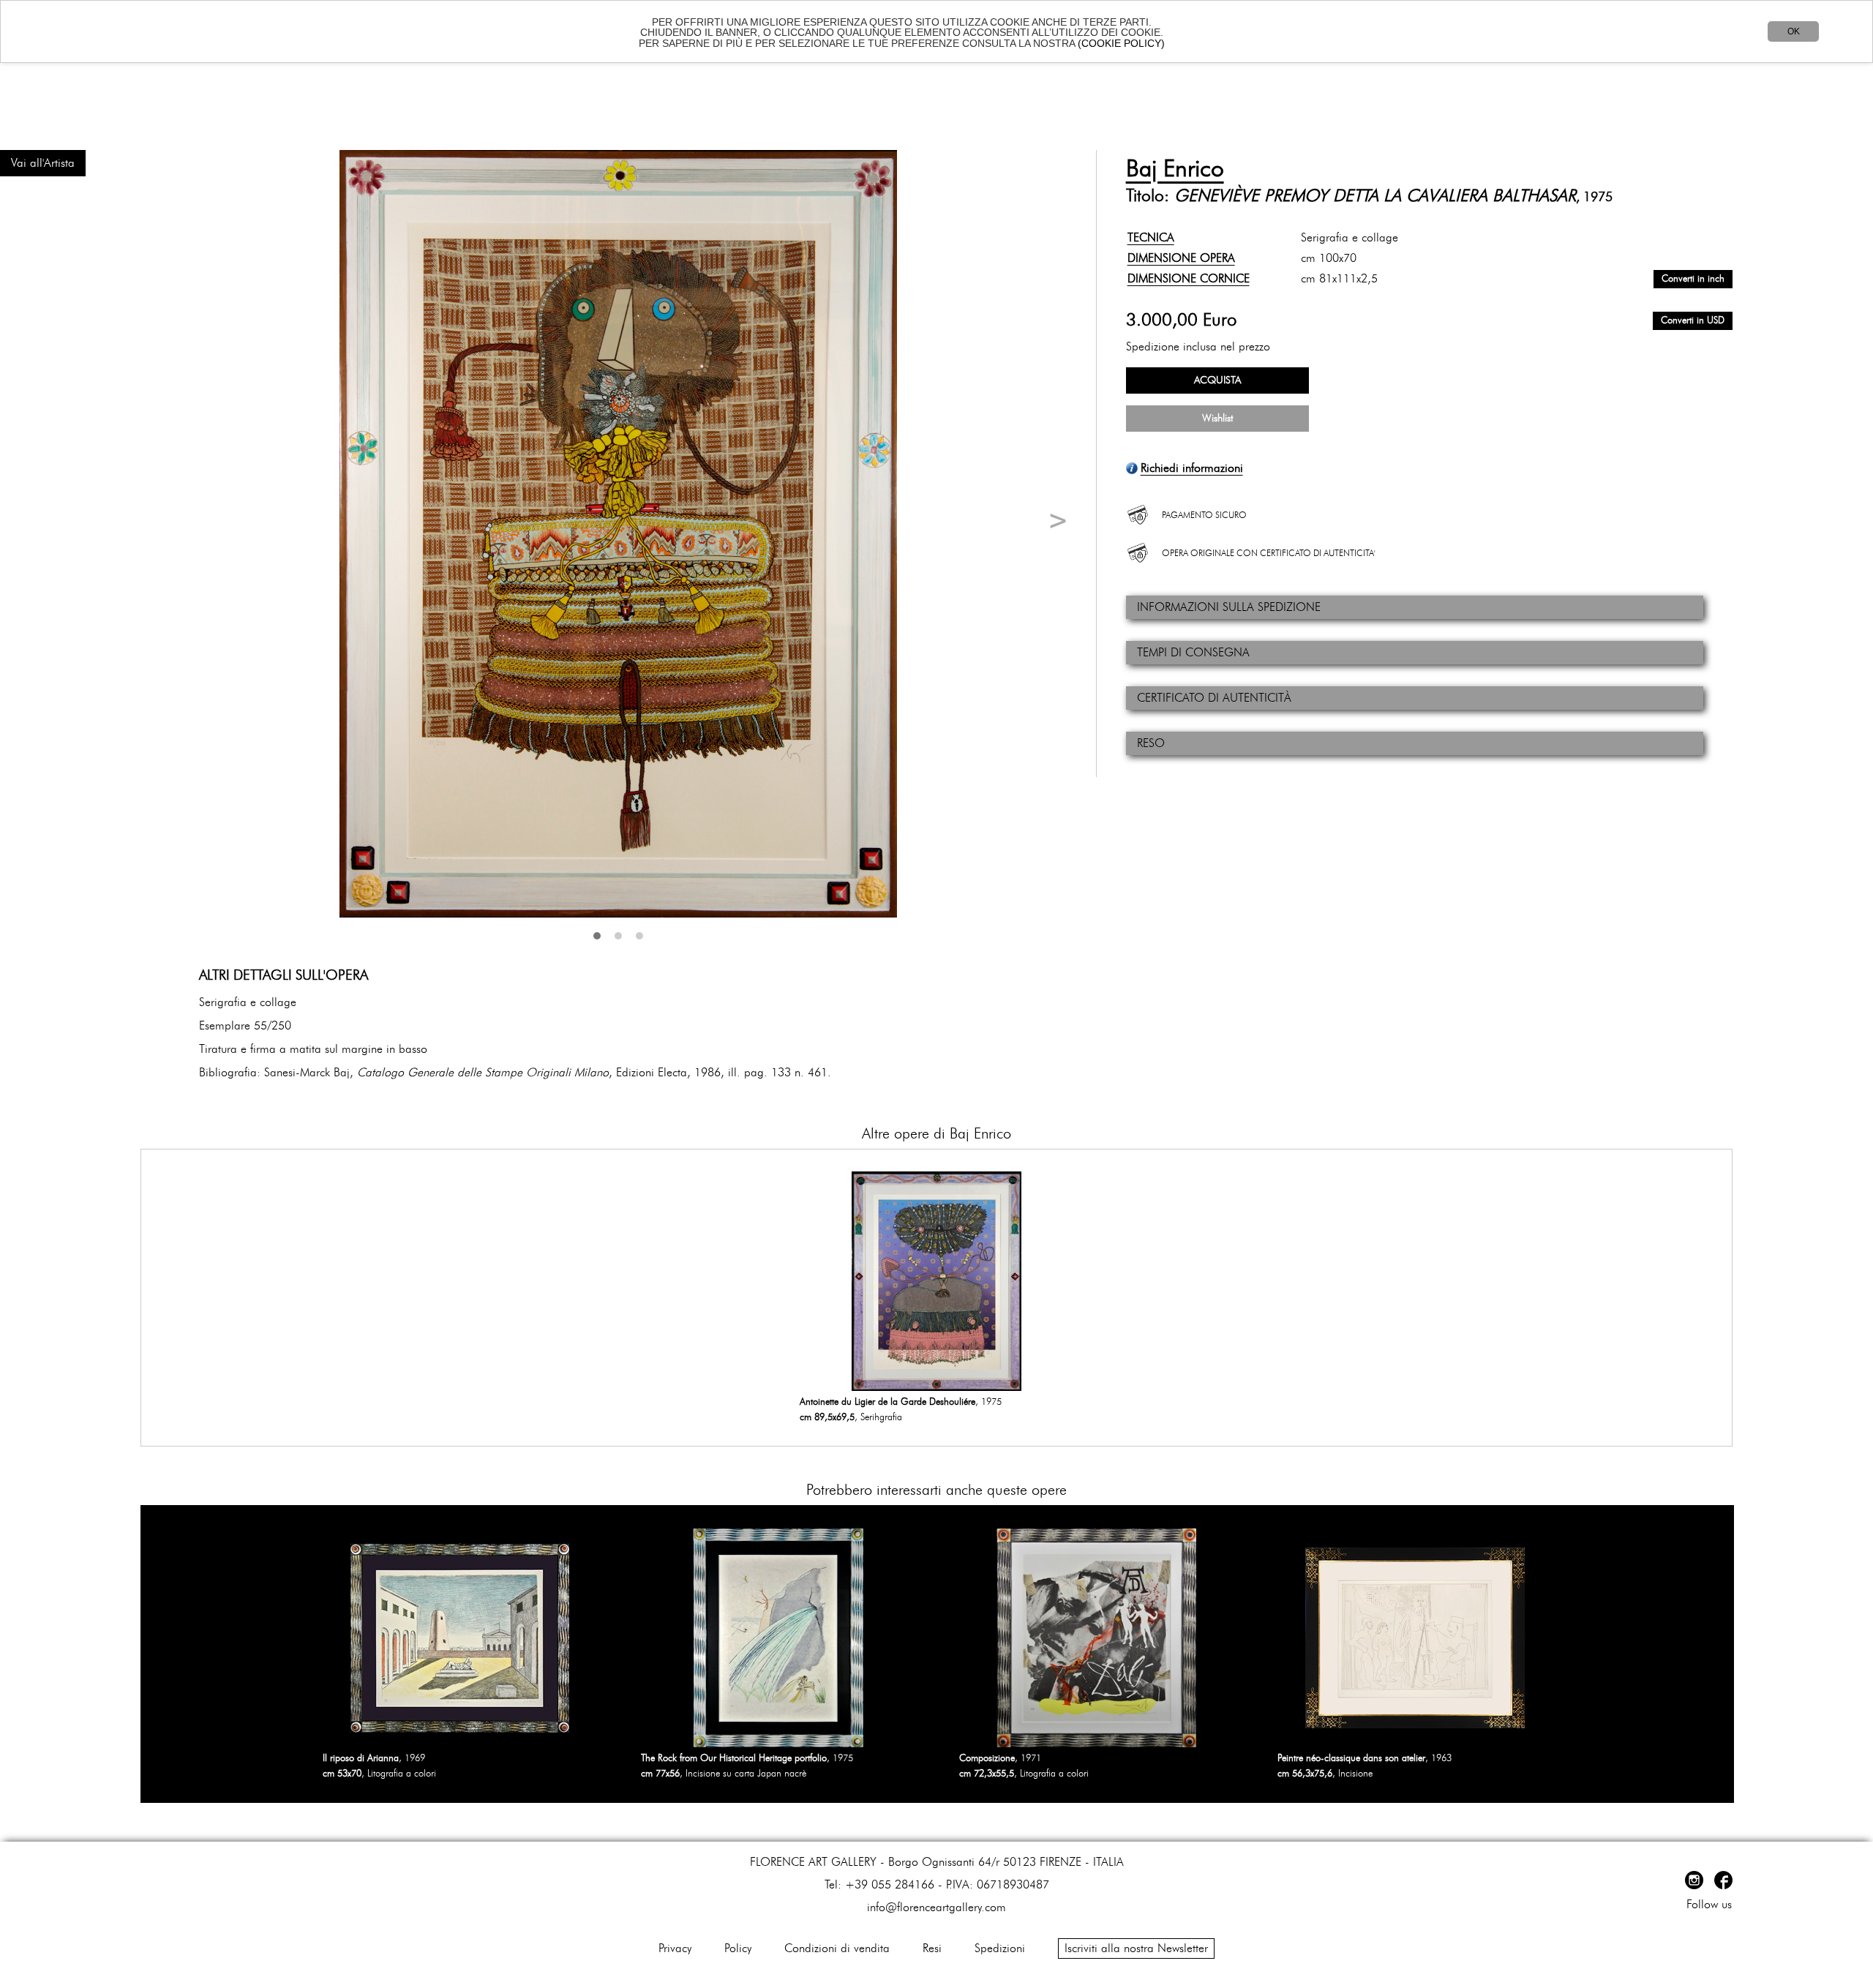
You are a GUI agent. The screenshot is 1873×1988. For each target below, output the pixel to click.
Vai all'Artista (43, 163)
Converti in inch (1693, 279)
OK (1794, 31)
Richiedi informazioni (1192, 468)
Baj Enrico (1175, 169)
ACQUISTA (1217, 380)
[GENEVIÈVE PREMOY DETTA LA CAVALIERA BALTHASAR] (618, 534)
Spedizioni (1000, 1948)
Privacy (675, 1948)
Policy (738, 1948)
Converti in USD (1693, 321)
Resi (932, 1948)
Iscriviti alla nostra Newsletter (1136, 1948)
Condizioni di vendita (837, 1948)
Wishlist (1217, 419)
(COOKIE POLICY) (1121, 43)
